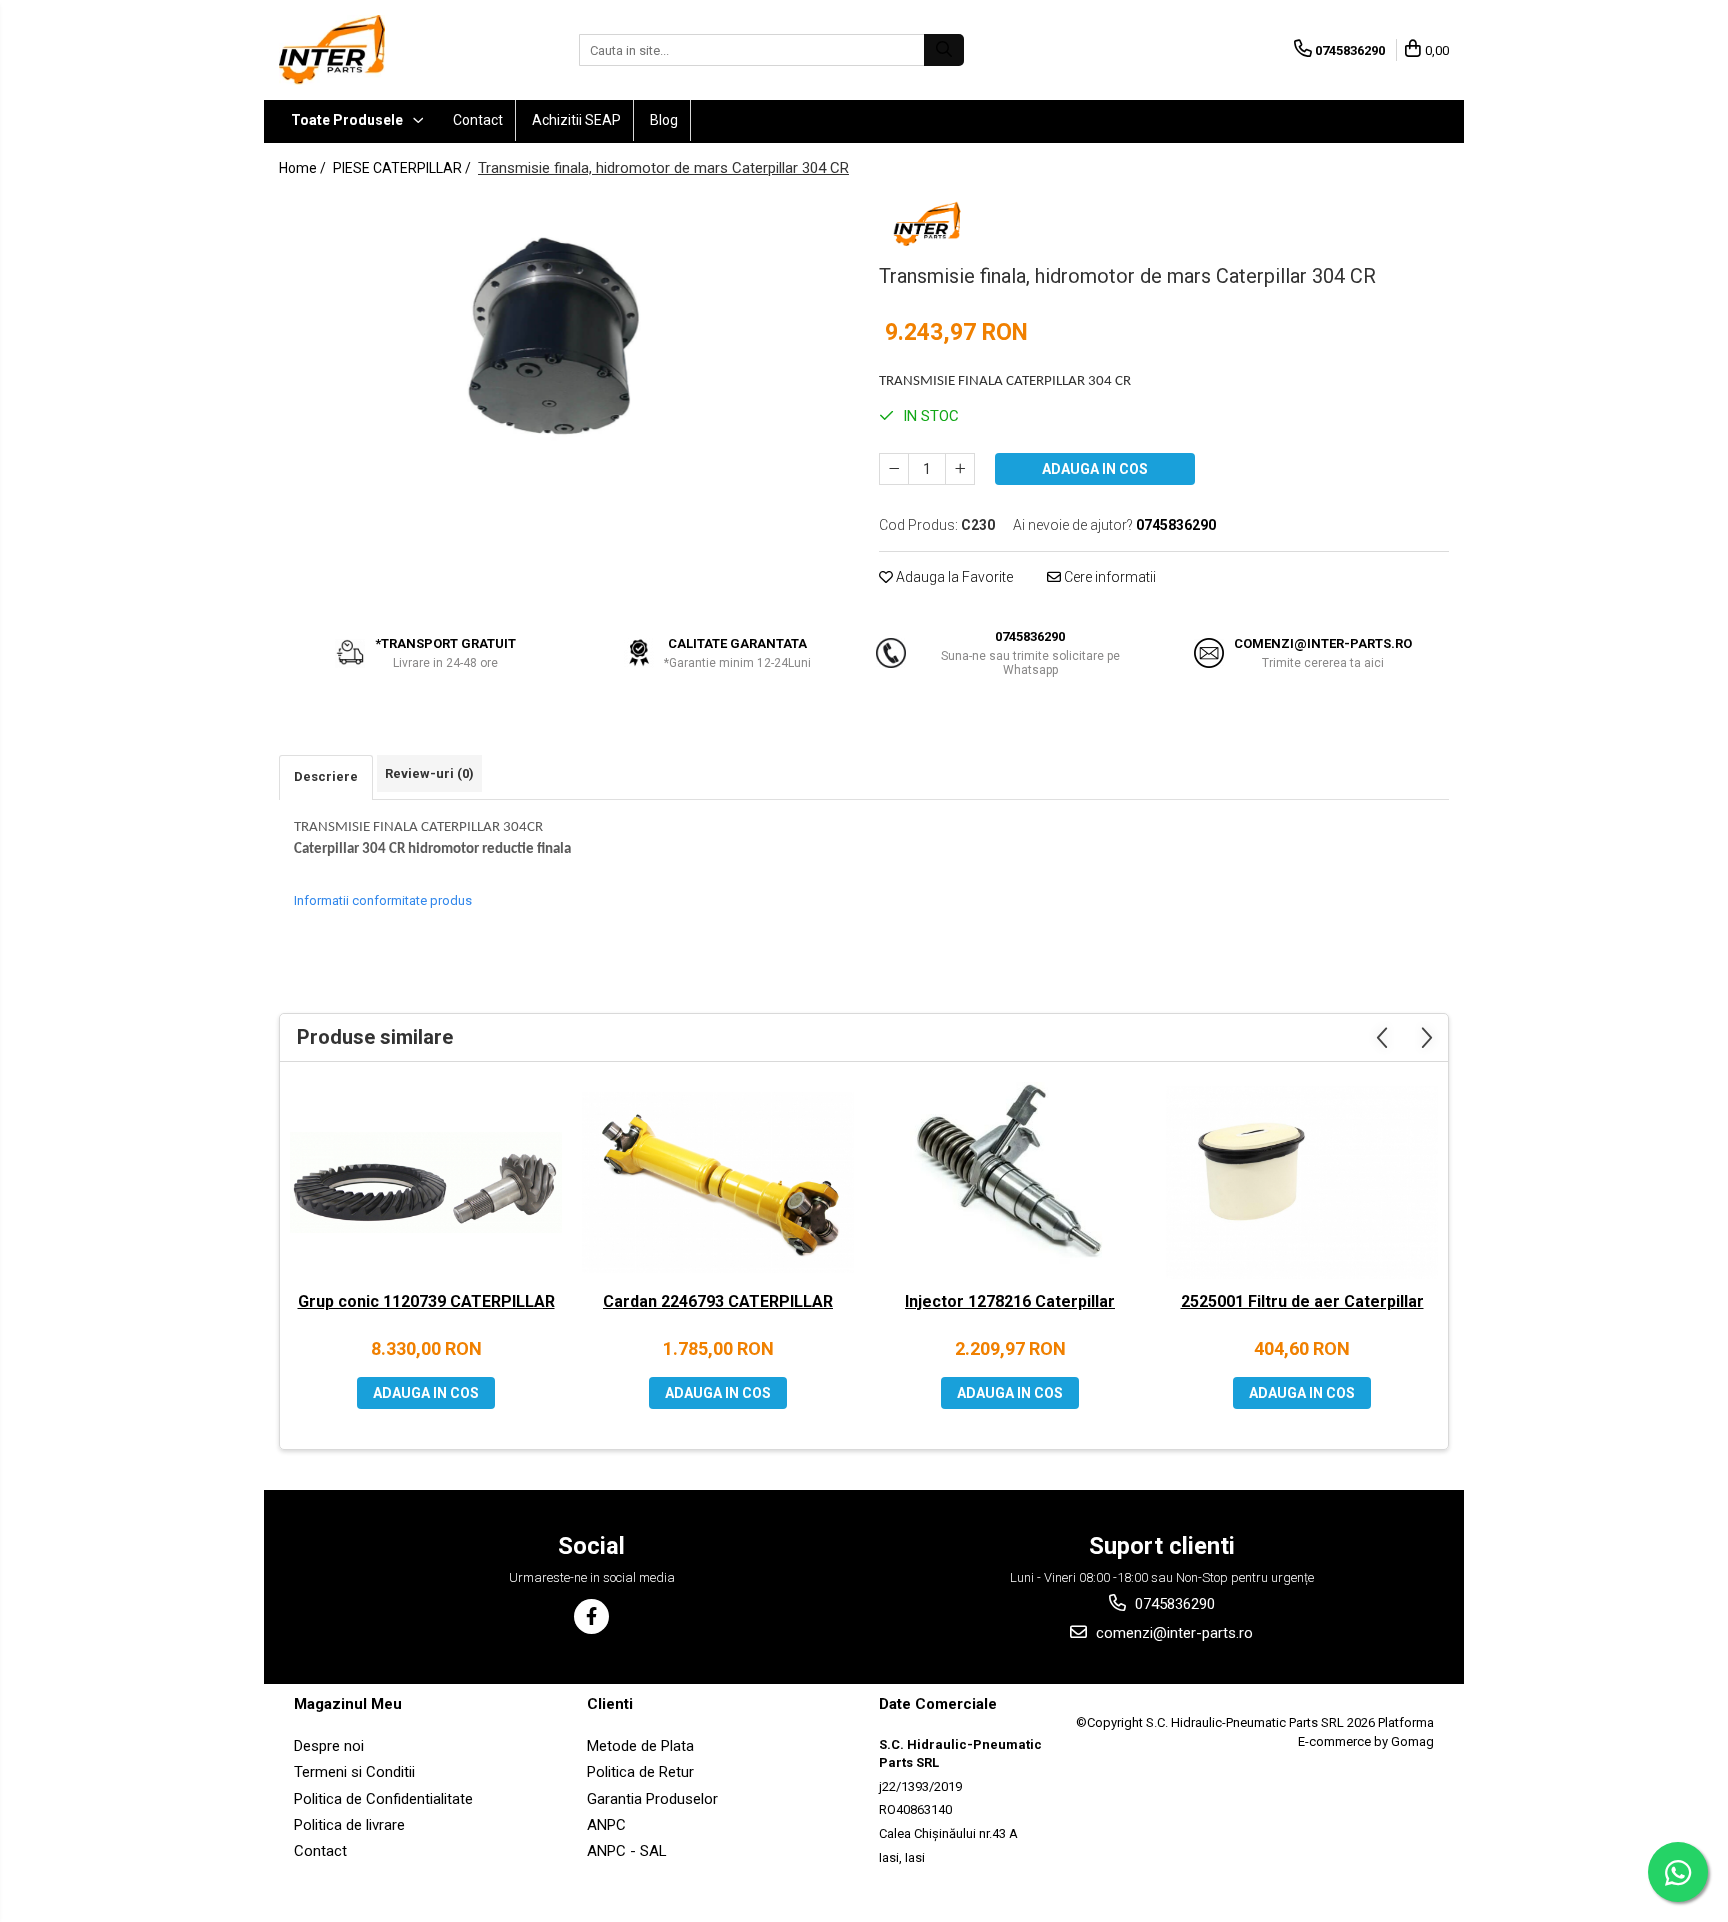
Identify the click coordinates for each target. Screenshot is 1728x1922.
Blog (664, 120)
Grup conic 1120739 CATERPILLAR (426, 1301)
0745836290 (1173, 1604)
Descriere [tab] (326, 776)
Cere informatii (1108, 577)
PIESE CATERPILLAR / (403, 168)
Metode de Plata (640, 1746)
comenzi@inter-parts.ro (1172, 1633)
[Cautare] (944, 50)
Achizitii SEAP (576, 120)
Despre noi (329, 1746)
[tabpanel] (564, 331)
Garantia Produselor (652, 1799)
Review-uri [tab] (429, 773)
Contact (478, 120)
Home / (304, 168)
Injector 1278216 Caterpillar (1010, 1301)
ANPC (606, 1825)
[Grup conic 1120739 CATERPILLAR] (426, 1183)
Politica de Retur (640, 1772)
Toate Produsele (348, 120)
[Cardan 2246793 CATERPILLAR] (718, 1182)
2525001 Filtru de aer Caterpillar (1302, 1301)
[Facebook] (591, 1616)
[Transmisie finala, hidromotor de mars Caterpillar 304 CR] (564, 331)
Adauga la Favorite (953, 577)
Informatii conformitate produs (383, 900)
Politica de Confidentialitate (383, 1799)
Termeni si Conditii (354, 1772)
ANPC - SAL (627, 1851)
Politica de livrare (349, 1825)
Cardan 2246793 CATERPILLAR (718, 1301)
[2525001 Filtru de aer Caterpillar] (1302, 1182)
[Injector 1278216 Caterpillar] (1010, 1182)
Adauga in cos (1095, 469)
